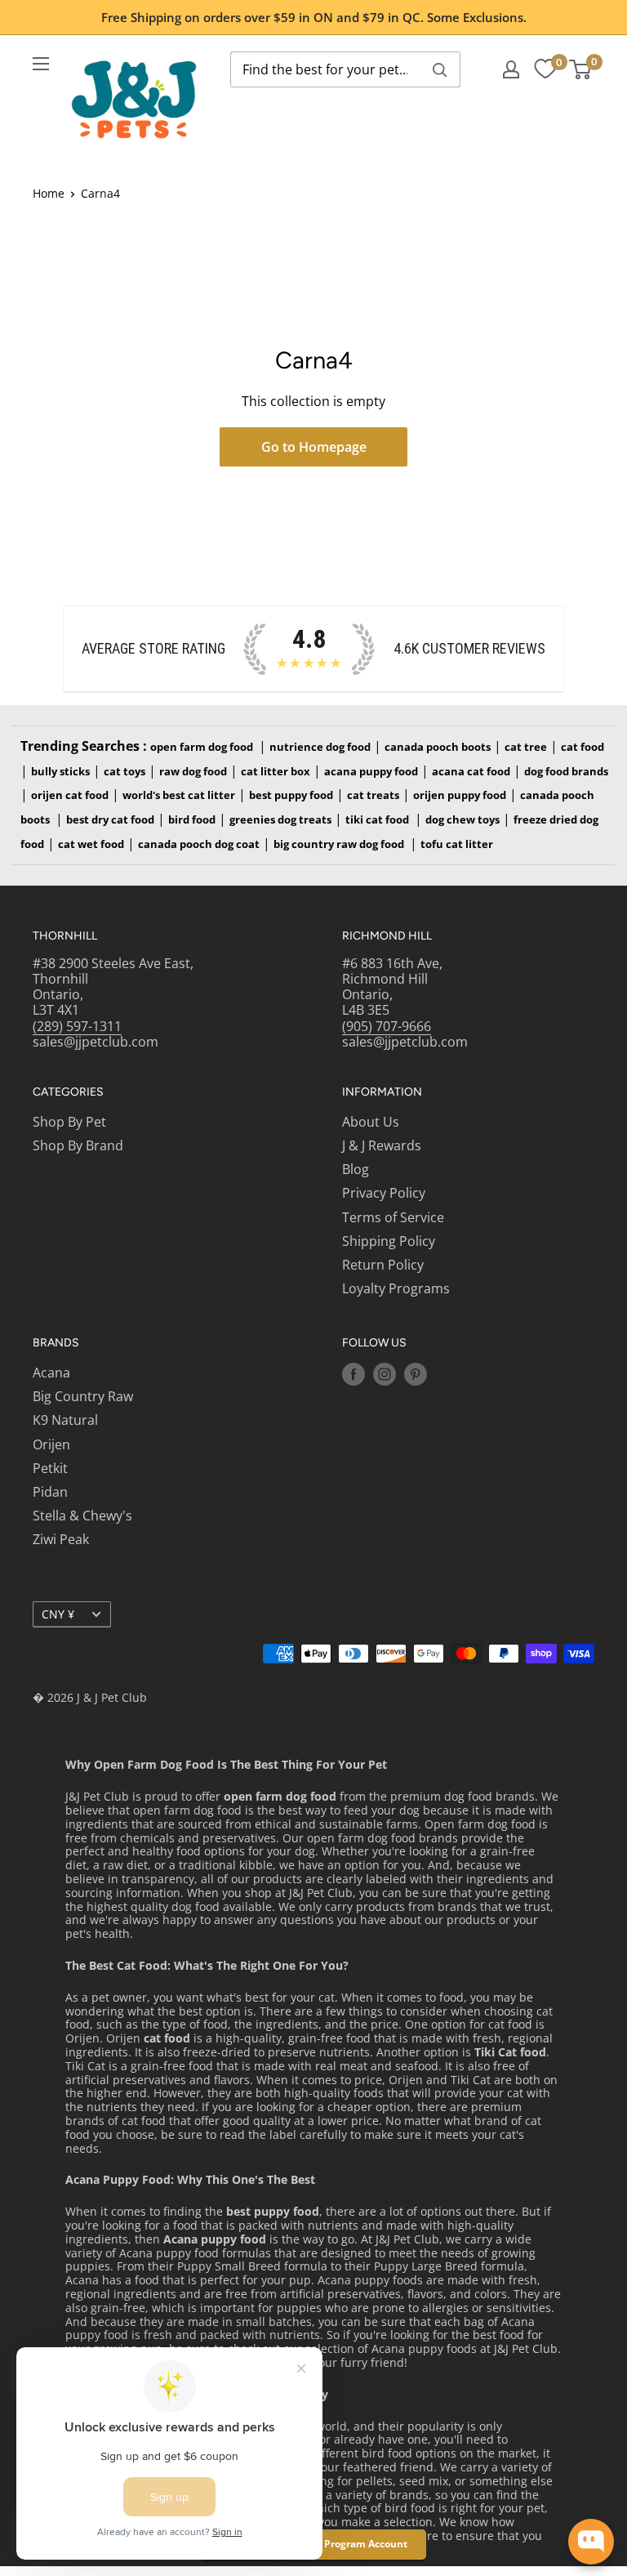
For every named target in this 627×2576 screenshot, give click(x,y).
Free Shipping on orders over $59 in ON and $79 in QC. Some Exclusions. (314, 17)
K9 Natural (65, 1420)
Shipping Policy (389, 1241)
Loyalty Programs (396, 1288)
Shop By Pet (69, 1122)
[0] (545, 69)
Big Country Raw (83, 1396)
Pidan (50, 1492)
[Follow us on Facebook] (354, 1374)
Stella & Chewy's (82, 1516)
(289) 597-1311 (77, 1026)
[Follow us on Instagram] (385, 1374)
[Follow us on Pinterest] (416, 1374)
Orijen (51, 1444)
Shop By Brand (78, 1145)
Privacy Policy (384, 1193)
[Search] (440, 69)
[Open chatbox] (591, 2542)
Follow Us (374, 1343)
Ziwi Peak (61, 1539)
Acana (51, 1373)
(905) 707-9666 (387, 1026)
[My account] (511, 69)
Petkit (50, 1468)
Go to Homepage (314, 447)
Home (49, 193)
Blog (356, 1169)
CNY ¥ (58, 1614)
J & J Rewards (382, 1145)
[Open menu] (41, 64)
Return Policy (383, 1265)
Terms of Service (393, 1217)
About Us (371, 1122)
